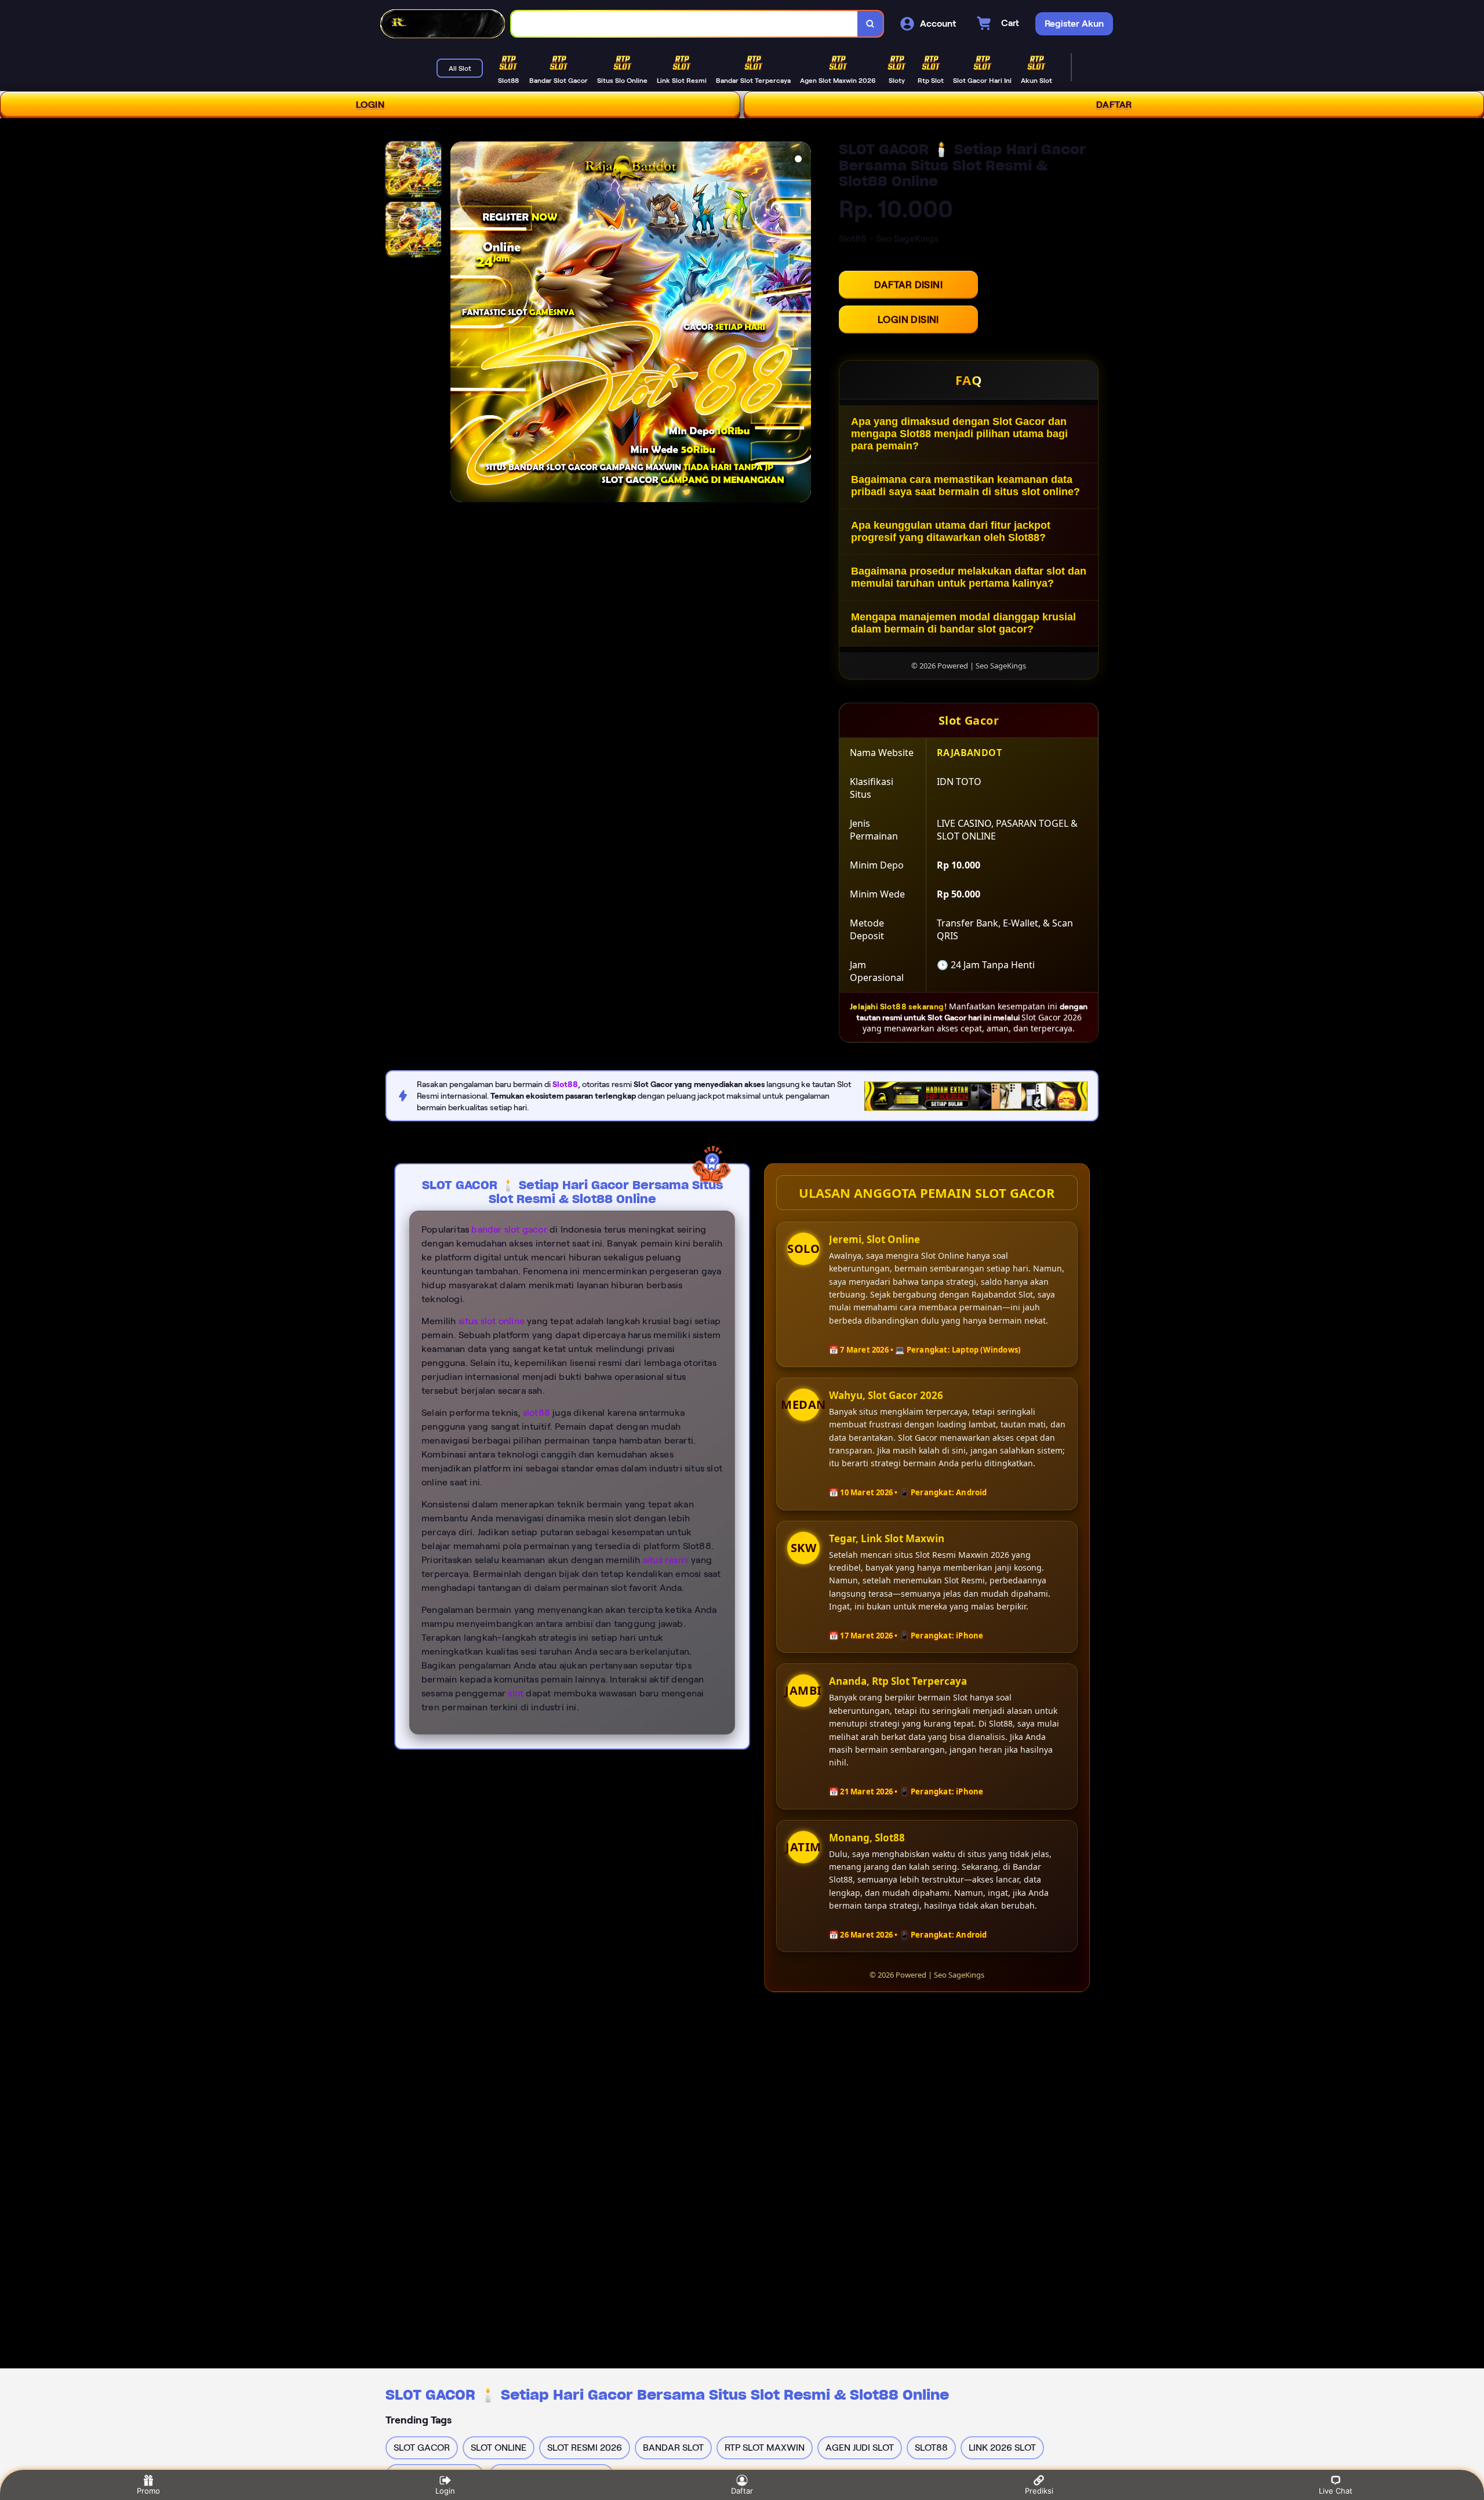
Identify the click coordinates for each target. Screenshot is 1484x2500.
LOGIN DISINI (908, 319)
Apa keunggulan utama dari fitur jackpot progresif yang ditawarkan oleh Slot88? (951, 531)
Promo (148, 2491)
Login (445, 2491)
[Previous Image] (460, 324)
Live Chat (1336, 2491)
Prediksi (1039, 2491)
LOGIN (370, 105)
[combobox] (685, 24)
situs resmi (666, 1560)
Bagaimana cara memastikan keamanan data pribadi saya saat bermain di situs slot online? (965, 486)
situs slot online (492, 1321)
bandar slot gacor (509, 1229)
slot (516, 1693)
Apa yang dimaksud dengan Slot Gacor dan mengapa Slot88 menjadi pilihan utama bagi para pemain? (959, 434)
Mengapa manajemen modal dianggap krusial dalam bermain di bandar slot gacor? (963, 623)
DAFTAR (1114, 105)
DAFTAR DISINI (908, 285)
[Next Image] (802, 324)
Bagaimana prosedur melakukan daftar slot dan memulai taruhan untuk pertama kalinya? (969, 577)
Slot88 (565, 1084)
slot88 (537, 1413)
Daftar (742, 2491)
